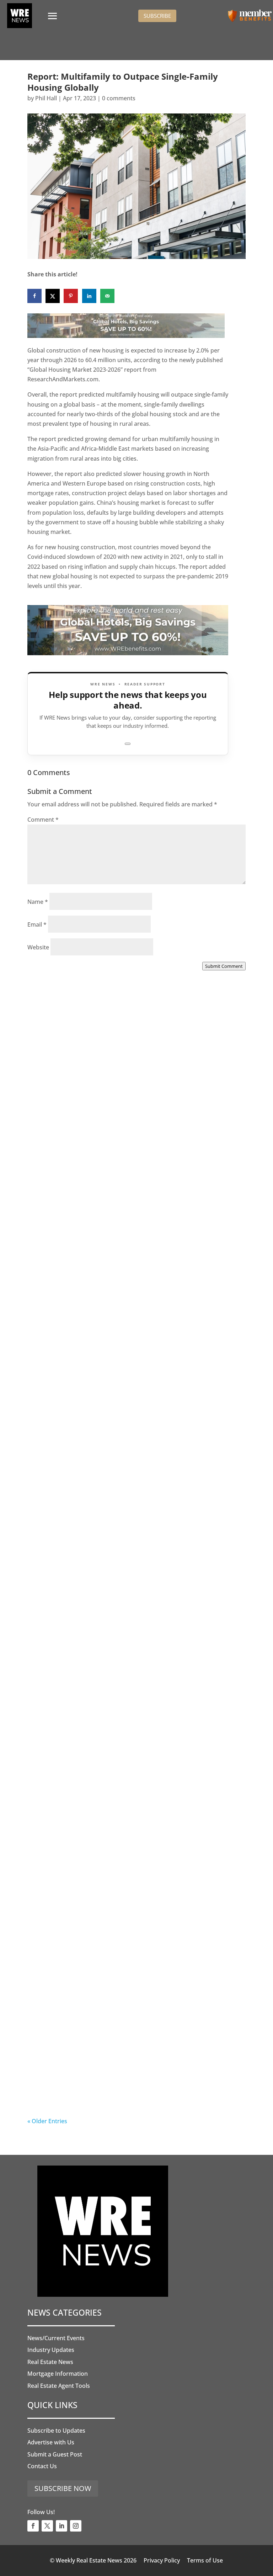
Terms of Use (205, 2560)
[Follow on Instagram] (76, 2526)
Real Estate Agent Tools (59, 2386)
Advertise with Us (51, 2442)
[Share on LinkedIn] (89, 296)
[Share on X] (53, 296)
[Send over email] (107, 296)
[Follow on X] (47, 2526)
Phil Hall (46, 98)
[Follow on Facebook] (33, 2526)
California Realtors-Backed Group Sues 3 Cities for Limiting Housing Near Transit (132, 1533)
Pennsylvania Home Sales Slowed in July (113, 2091)
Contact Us (42, 2466)
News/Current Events (56, 2338)
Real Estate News (50, 2362)
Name (38, 902)
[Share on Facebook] (34, 296)
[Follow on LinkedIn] (61, 2526)
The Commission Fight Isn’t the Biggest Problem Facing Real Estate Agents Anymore (128, 1345)
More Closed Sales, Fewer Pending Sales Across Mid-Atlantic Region (135, 1157)
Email (37, 924)
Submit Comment (224, 966)
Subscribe (157, 16)
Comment (43, 820)
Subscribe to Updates (56, 2431)
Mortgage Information (58, 2374)
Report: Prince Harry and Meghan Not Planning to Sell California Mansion (131, 1720)
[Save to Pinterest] (71, 296)
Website (38, 947)
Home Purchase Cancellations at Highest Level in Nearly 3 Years (130, 1908)
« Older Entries (47, 2121)
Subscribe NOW (63, 2488)
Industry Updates (51, 2350)
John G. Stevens (63, 1353)
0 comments (119, 98)
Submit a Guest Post (55, 2454)
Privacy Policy (162, 2560)
